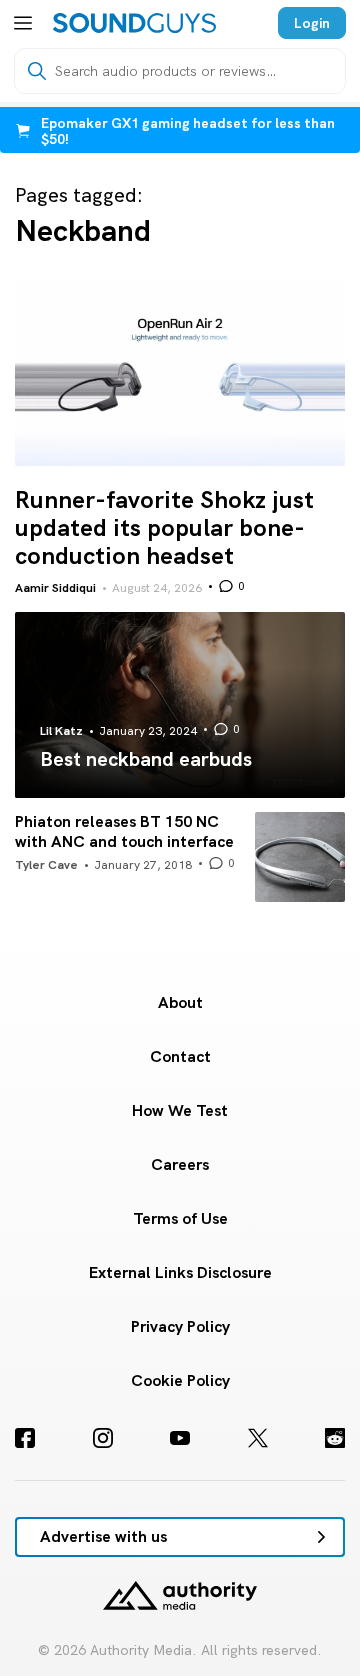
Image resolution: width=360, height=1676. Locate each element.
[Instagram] (103, 1438)
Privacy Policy (180, 1326)
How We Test (180, 1110)
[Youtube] (180, 1438)
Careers (180, 1164)
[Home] (134, 23)
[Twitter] (258, 1438)
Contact (180, 1056)
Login (312, 23)
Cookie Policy (180, 1380)
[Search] (37, 71)
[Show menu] (23, 23)
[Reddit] (335, 1438)
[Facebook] (25, 1438)
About (180, 1002)
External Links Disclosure (180, 1272)
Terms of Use (180, 1218)
